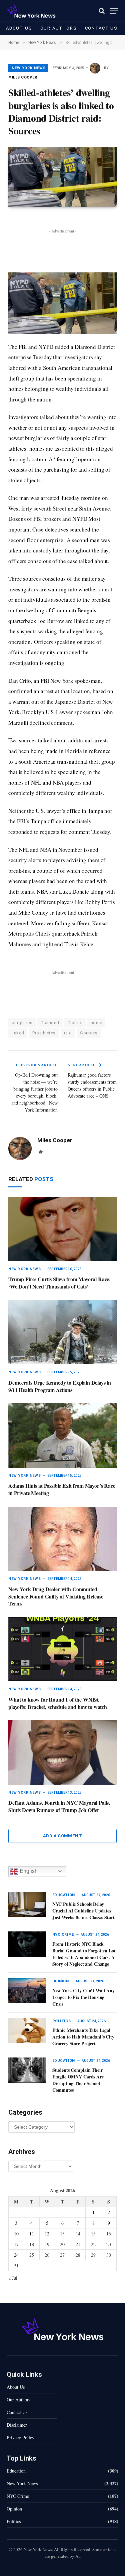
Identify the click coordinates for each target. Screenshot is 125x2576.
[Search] (102, 11)
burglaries (22, 1023)
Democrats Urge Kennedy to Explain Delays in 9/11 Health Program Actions (60, 1386)
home (96, 1023)
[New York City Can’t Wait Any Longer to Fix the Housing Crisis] (27, 1991)
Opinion (14, 2509)
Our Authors (59, 28)
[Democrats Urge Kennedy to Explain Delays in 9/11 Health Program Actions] (62, 1332)
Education (16, 2471)
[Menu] (114, 11)
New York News (28, 68)
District (75, 1023)
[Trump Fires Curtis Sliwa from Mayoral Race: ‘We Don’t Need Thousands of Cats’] (62, 1229)
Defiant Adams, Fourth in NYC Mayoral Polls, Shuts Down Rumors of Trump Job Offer (59, 1806)
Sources (89, 1033)
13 (62, 2234)
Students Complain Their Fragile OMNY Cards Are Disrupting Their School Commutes (78, 2080)
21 (78, 2244)
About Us (19, 28)
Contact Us (101, 28)
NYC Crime (18, 2496)
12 (47, 2234)
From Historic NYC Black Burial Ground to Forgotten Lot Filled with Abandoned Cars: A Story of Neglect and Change (84, 1954)
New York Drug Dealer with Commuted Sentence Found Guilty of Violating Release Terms (56, 1596)
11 (32, 2234)
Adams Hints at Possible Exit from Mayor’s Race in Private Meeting (62, 1489)
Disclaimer (17, 2425)
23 (109, 2244)
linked (18, 1033)
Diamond (50, 1023)
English (28, 1871)
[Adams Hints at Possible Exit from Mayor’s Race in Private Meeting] (62, 1435)
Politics (14, 2521)
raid (68, 1033)
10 (16, 2234)
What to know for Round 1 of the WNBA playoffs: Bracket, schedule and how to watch (58, 1703)
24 (16, 2255)
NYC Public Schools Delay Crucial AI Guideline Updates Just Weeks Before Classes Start (83, 1911)
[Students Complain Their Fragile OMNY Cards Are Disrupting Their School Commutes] (27, 2070)
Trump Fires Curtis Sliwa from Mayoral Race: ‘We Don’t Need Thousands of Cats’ (59, 1283)
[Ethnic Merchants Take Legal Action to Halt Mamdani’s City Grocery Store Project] (27, 2031)
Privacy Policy (20, 2437)
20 (62, 2244)
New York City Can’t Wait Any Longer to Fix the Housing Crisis (83, 1997)
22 (93, 2244)
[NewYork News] (31, 11)
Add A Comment (62, 1836)
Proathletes (44, 1033)
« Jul (13, 2278)
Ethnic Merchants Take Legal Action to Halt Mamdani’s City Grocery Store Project (83, 2037)
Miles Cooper (23, 77)
